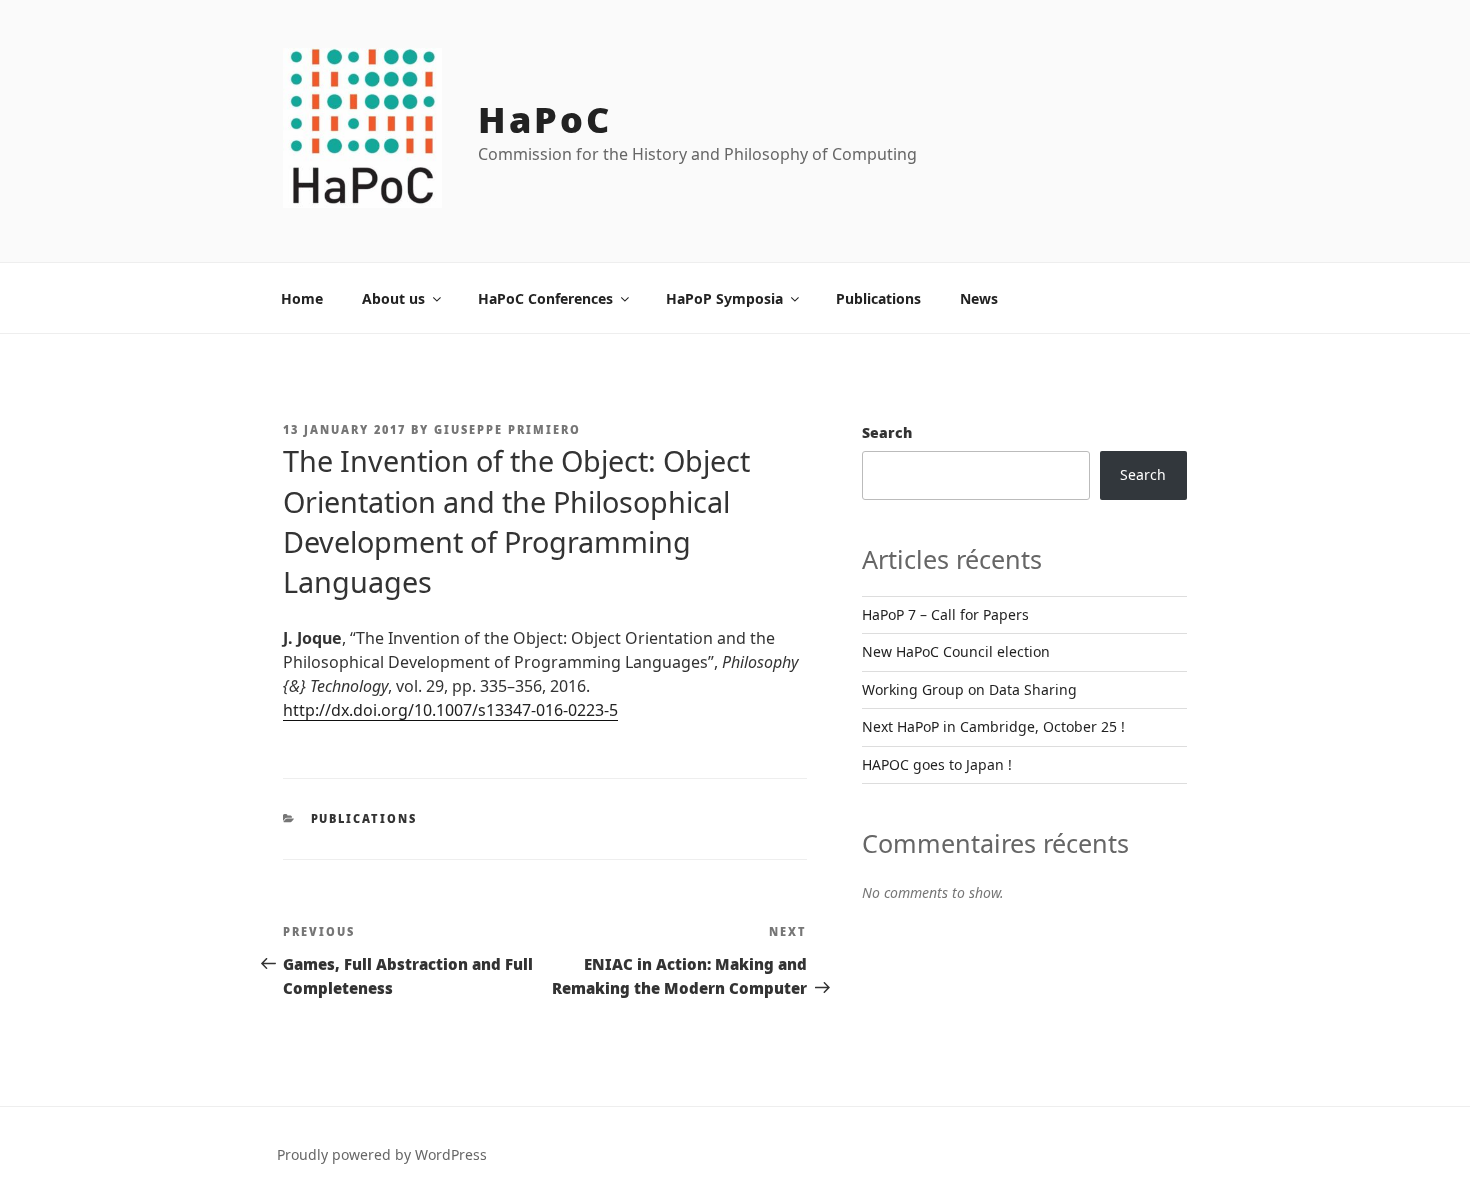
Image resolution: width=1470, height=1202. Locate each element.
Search (887, 432)
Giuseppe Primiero (507, 429)
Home (302, 298)
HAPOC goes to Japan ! (937, 764)
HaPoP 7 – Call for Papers (945, 614)
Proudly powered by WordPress (382, 1154)
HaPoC (544, 119)
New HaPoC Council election (956, 651)
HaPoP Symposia (724, 298)
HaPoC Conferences (545, 298)
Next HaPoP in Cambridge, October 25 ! (993, 726)
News (979, 298)
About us (393, 298)
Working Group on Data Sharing (969, 689)
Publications (878, 298)
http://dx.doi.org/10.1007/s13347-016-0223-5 (450, 710)
